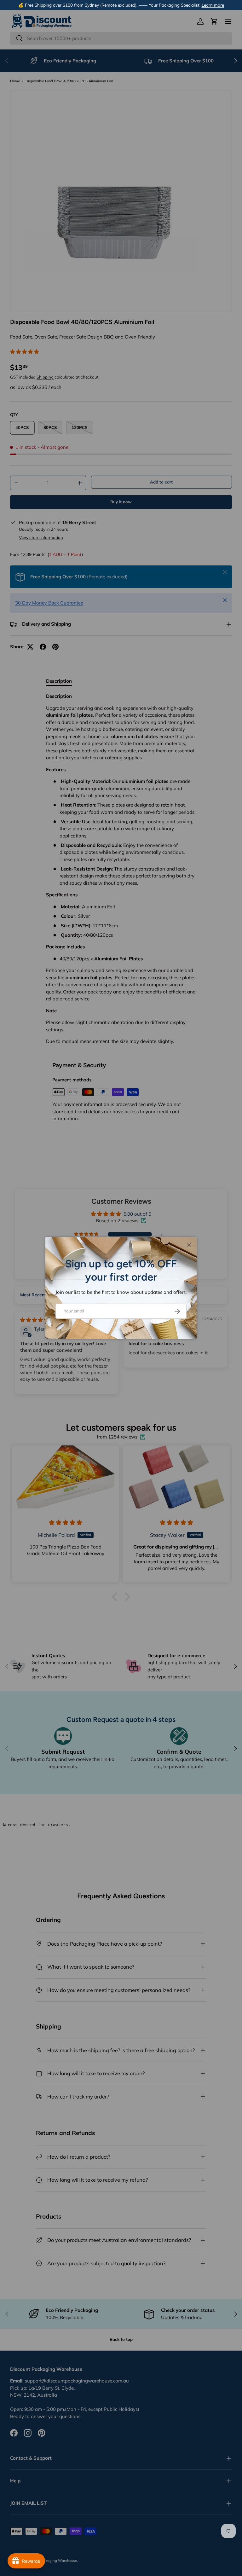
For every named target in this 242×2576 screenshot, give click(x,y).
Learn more (213, 5)
